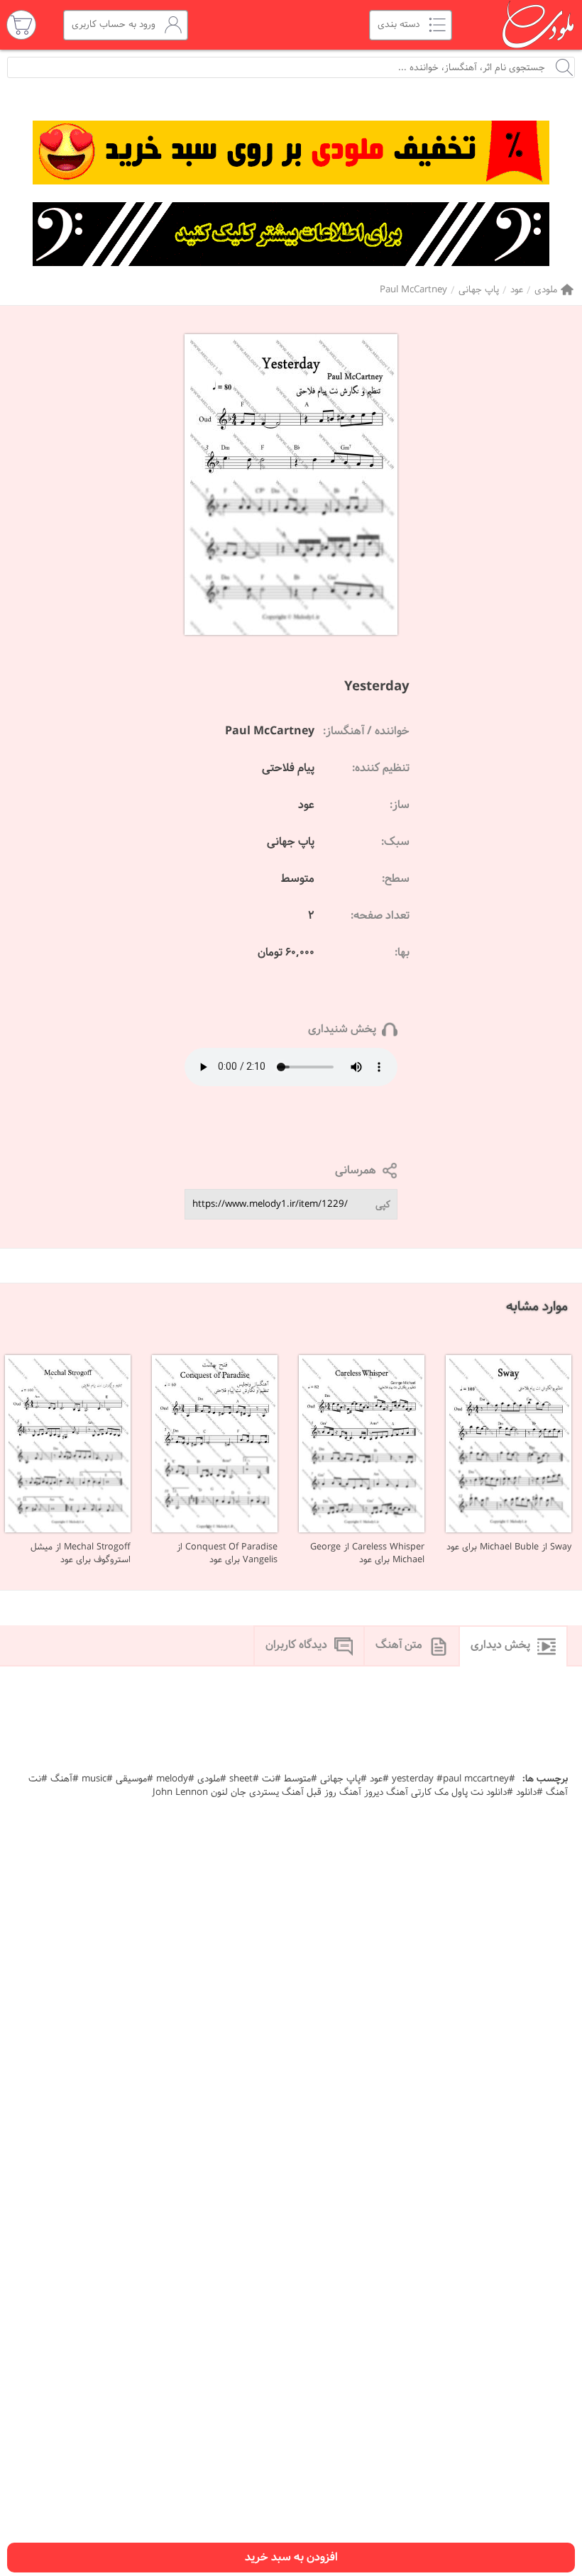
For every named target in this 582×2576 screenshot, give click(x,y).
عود (517, 290)
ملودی (546, 290)
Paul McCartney (413, 290)
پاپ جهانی (479, 290)
